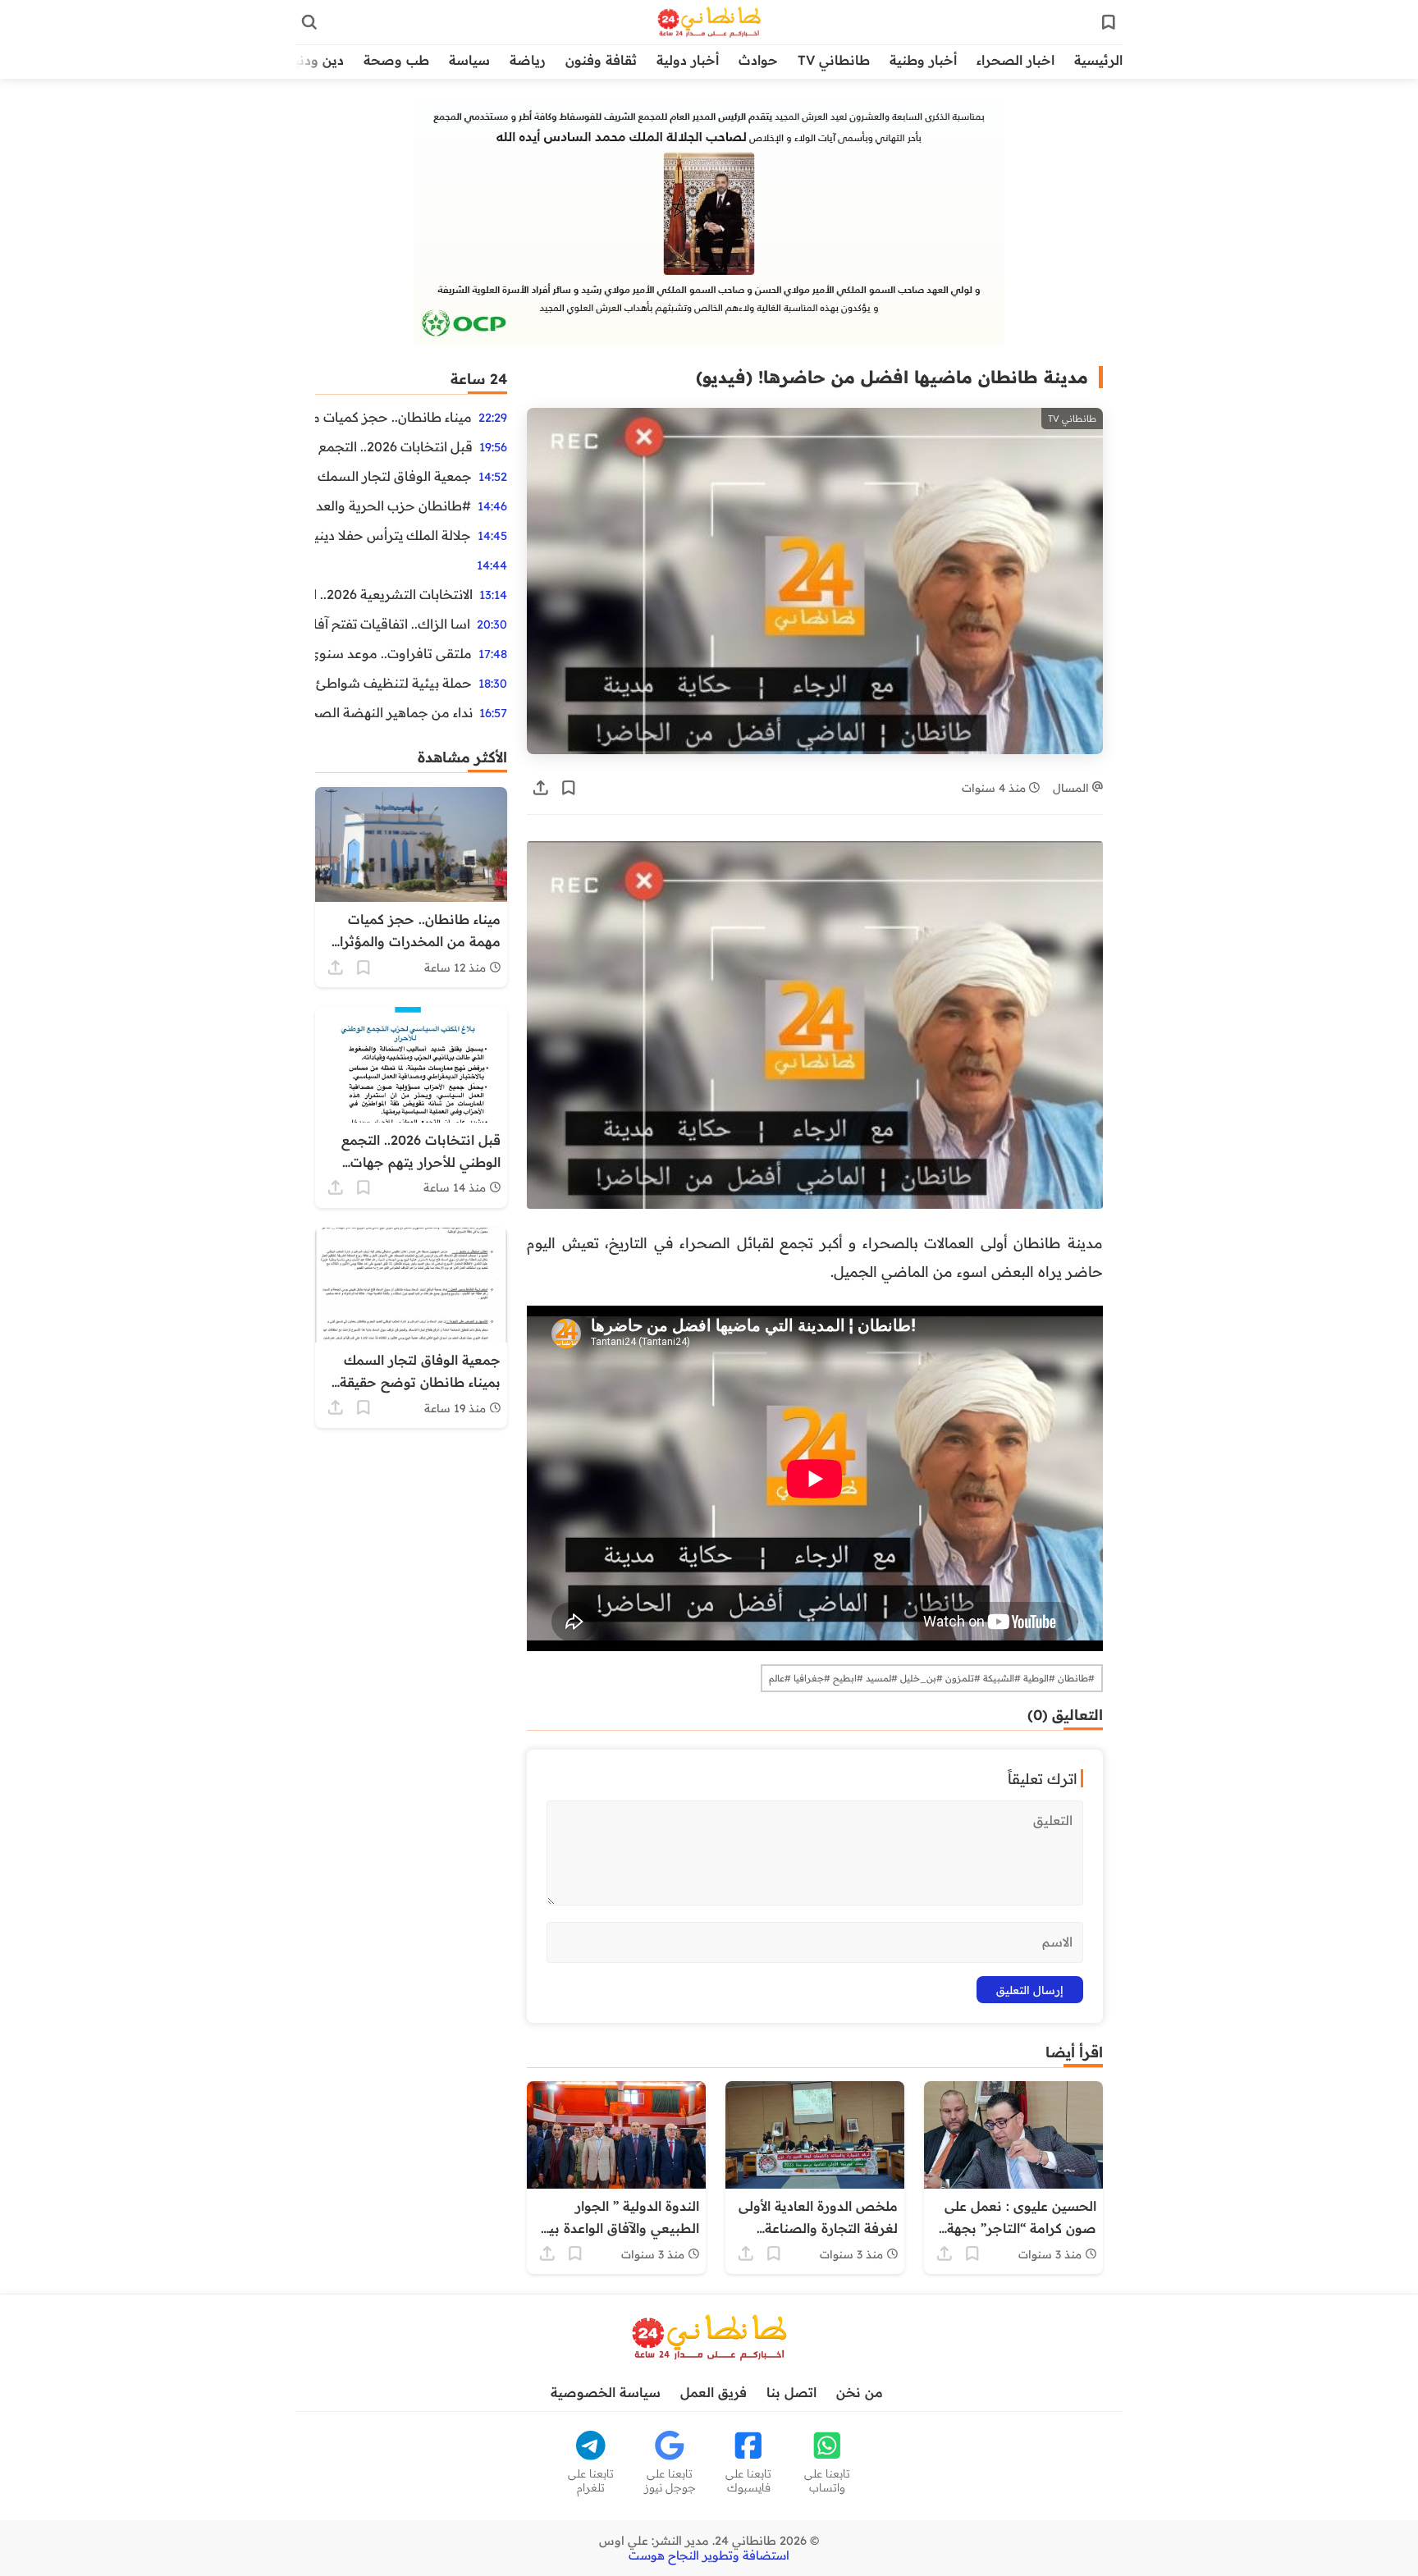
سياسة (469, 60)
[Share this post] (541, 788)
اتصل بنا (791, 2392)
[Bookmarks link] (1109, 22)
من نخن (860, 2392)
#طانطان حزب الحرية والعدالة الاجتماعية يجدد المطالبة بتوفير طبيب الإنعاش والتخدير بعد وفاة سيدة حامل (393, 506)
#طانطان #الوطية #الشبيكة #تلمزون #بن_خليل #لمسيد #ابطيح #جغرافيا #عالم (932, 1678)
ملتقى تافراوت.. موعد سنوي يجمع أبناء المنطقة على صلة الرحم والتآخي (393, 653)
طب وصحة (396, 60)
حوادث (758, 60)
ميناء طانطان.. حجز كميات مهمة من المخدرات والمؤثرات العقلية (393, 417)
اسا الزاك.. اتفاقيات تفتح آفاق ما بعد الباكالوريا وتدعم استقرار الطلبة (393, 624)
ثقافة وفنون (601, 60)
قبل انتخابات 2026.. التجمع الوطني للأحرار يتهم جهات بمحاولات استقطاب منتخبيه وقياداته (394, 446)
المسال (1073, 787)
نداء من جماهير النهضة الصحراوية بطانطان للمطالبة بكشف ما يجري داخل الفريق (394, 712)
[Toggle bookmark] (569, 788)
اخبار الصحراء (1015, 60)
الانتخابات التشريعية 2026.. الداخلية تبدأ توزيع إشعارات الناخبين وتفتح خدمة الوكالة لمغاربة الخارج (394, 594)
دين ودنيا (317, 60)
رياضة (528, 60)
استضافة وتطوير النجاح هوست (709, 2555)
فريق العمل (714, 2392)
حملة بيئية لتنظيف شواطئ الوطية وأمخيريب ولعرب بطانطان (393, 683)
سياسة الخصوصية (606, 2392)
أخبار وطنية (923, 60)
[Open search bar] (309, 22)
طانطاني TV (834, 60)
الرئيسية (1098, 60)
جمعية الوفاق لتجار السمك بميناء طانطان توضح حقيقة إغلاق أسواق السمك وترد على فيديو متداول (393, 476)
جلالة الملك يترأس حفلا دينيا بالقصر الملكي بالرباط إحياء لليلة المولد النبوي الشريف (393, 535)
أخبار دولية (688, 60)
